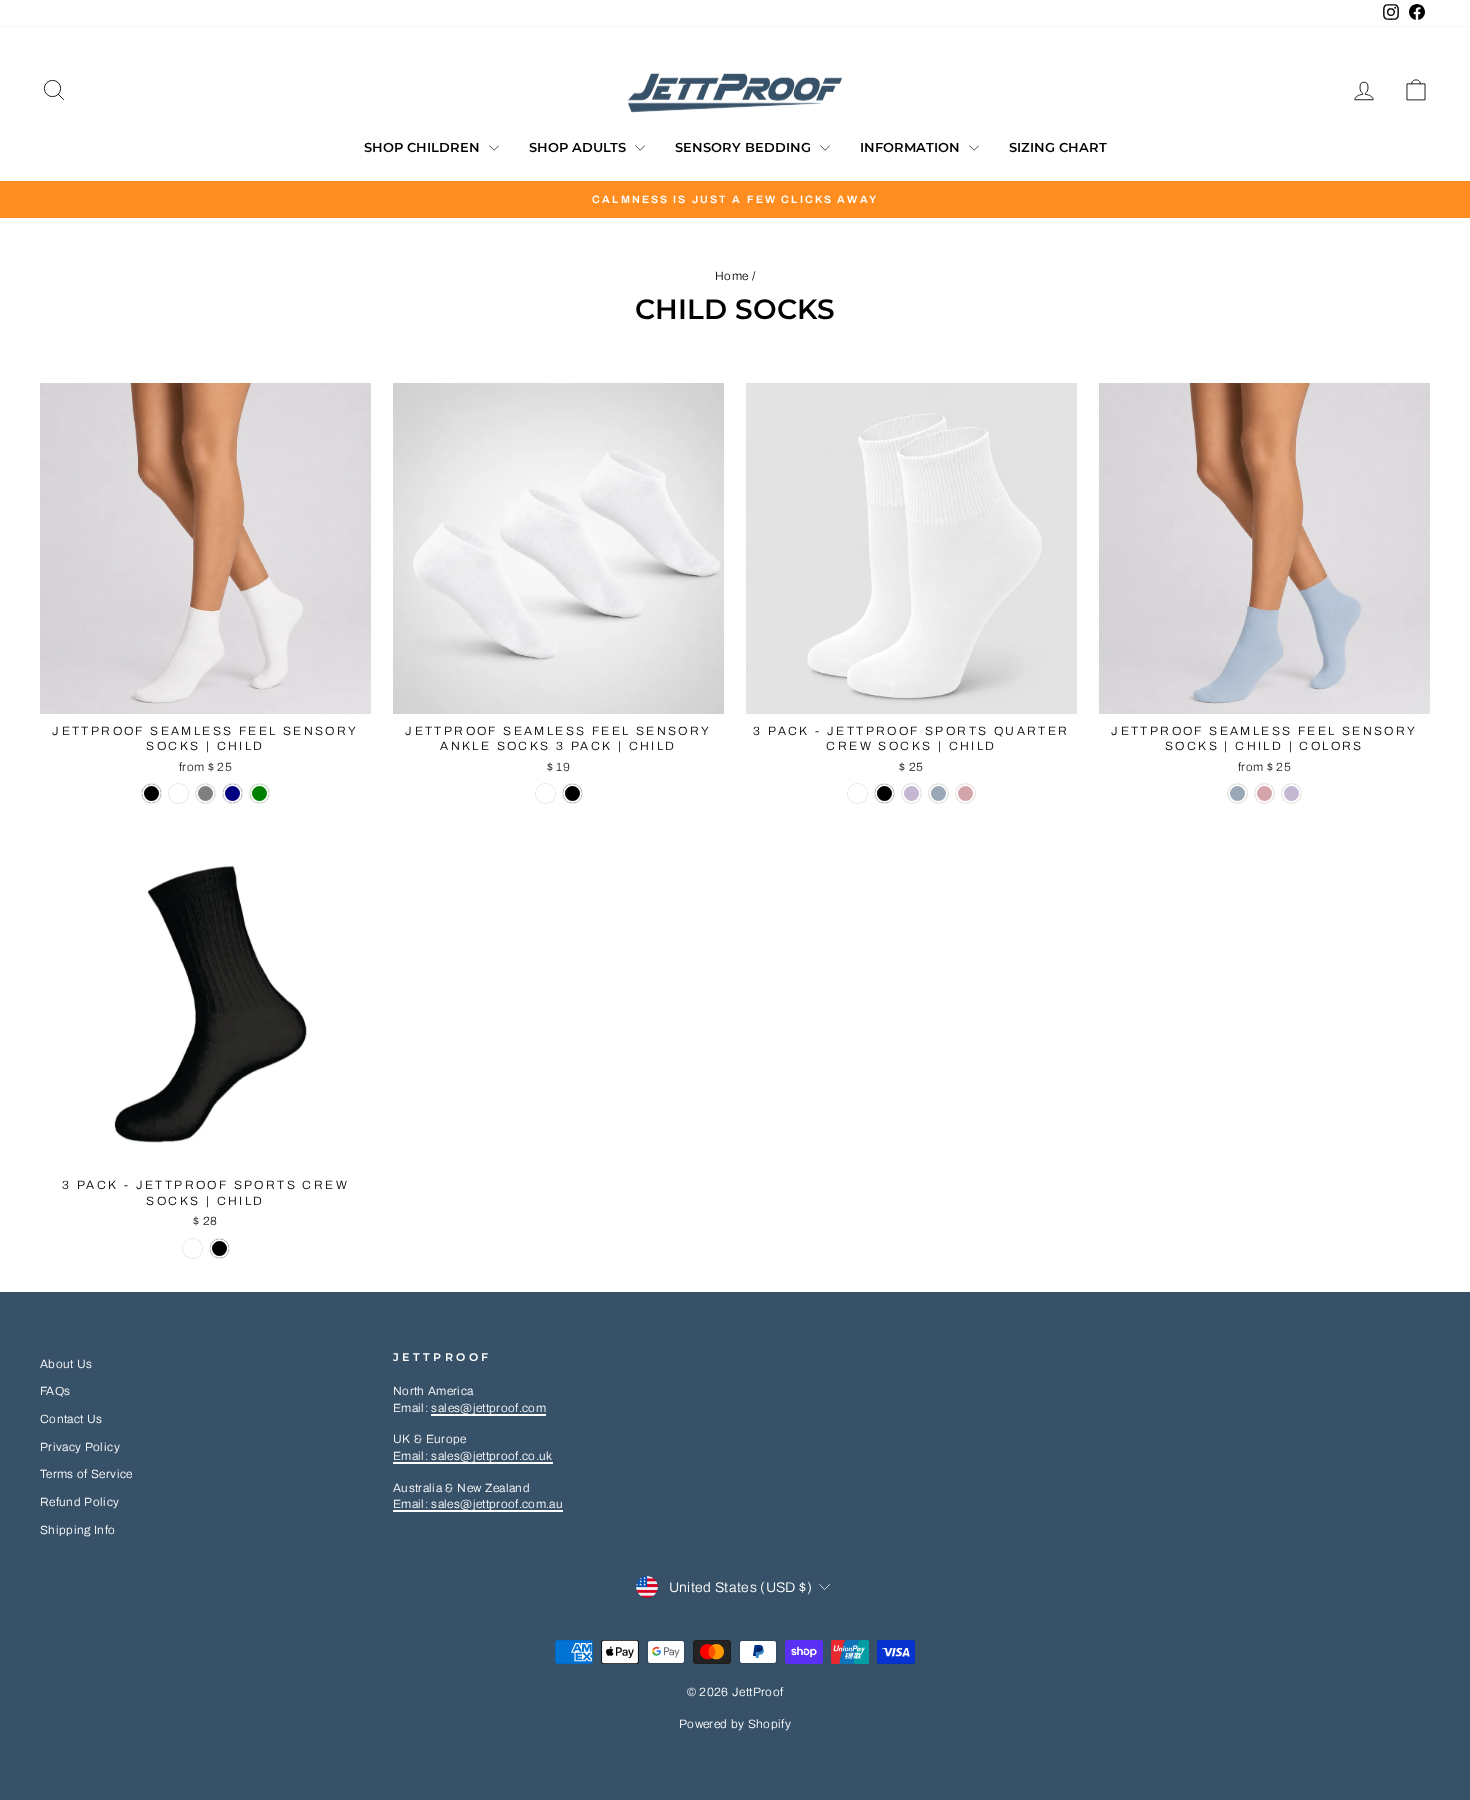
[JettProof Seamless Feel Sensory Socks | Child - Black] (151, 793)
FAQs (55, 1391)
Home (731, 276)
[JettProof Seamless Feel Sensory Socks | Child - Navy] (232, 793)
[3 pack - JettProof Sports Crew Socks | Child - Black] (219, 1248)
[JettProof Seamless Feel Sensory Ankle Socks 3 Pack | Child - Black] (572, 793)
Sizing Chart (1058, 147)
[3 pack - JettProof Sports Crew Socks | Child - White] (192, 1248)
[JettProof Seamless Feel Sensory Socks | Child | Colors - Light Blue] (1237, 793)
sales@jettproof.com (488, 1408)
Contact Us (71, 1419)
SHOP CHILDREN (424, 147)
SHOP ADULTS (579, 147)
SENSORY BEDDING (745, 147)
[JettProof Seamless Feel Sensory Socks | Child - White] (178, 793)
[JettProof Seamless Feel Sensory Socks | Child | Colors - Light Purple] (1291, 793)
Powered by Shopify (735, 1724)
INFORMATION (912, 147)
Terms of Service (86, 1474)
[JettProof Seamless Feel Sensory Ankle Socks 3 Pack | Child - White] (545, 793)
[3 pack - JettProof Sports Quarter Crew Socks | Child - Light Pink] (965, 793)
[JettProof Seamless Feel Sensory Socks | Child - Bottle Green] (259, 793)
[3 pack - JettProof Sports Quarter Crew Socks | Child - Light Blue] (938, 793)
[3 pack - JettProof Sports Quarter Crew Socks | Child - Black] (884, 793)
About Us (66, 1364)
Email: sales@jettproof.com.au (478, 1504)
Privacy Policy (80, 1447)
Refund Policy (80, 1502)
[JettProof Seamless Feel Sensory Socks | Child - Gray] (205, 793)
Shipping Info (78, 1530)
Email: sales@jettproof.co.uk (473, 1456)
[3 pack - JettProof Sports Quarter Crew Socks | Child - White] (857, 793)
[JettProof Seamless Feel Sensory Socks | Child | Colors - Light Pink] (1264, 793)
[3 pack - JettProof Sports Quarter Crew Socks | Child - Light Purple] (911, 793)
